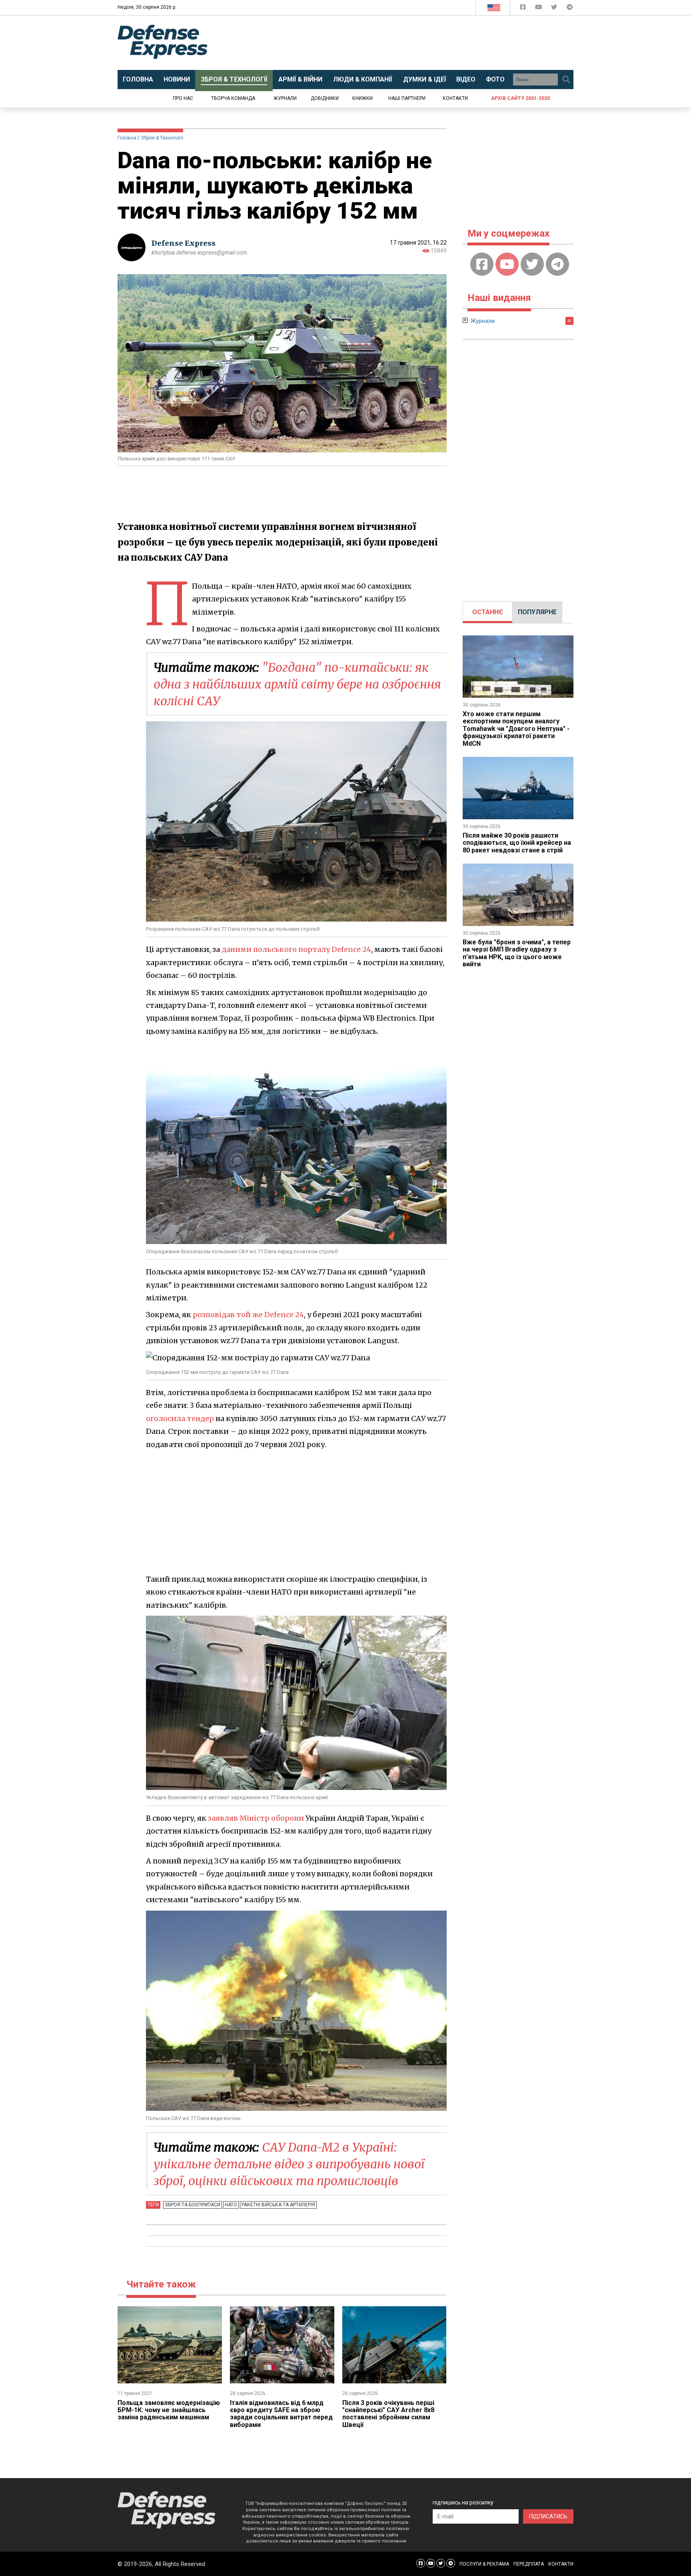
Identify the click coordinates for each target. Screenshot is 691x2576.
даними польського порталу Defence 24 (296, 949)
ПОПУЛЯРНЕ (537, 612)
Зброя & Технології (162, 138)
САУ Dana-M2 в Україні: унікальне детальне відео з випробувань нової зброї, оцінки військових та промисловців (289, 2164)
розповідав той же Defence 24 (248, 1315)
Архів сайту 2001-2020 (520, 98)
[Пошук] (566, 80)
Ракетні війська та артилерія (278, 2205)
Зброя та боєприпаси (193, 2205)
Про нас (183, 98)
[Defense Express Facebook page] (524, 9)
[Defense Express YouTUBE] (539, 9)
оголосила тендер (180, 1418)
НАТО (231, 2205)
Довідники (325, 98)
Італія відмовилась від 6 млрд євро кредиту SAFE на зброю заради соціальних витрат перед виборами (281, 2414)
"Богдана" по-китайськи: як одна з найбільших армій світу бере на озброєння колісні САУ (297, 684)
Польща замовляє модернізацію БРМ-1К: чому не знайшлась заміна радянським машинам (169, 2410)
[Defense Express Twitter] (555, 9)
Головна (127, 138)
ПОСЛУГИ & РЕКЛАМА (484, 2564)
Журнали (285, 98)
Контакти (455, 98)
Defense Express (184, 243)
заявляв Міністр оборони (256, 1818)
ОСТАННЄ (488, 612)
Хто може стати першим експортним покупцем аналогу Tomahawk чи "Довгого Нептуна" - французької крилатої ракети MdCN (516, 729)
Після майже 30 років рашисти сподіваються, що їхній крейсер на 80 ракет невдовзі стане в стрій (517, 843)
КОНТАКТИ (561, 2564)
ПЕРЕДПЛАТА (529, 2564)
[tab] (488, 612)
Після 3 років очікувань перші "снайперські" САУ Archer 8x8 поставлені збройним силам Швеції (388, 2414)
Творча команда (233, 98)
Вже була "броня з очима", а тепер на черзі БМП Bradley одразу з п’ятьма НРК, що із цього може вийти (517, 953)
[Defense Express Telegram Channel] (570, 9)
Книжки (362, 98)
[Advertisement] (411, 43)
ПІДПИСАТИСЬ (548, 2516)
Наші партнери (407, 98)
